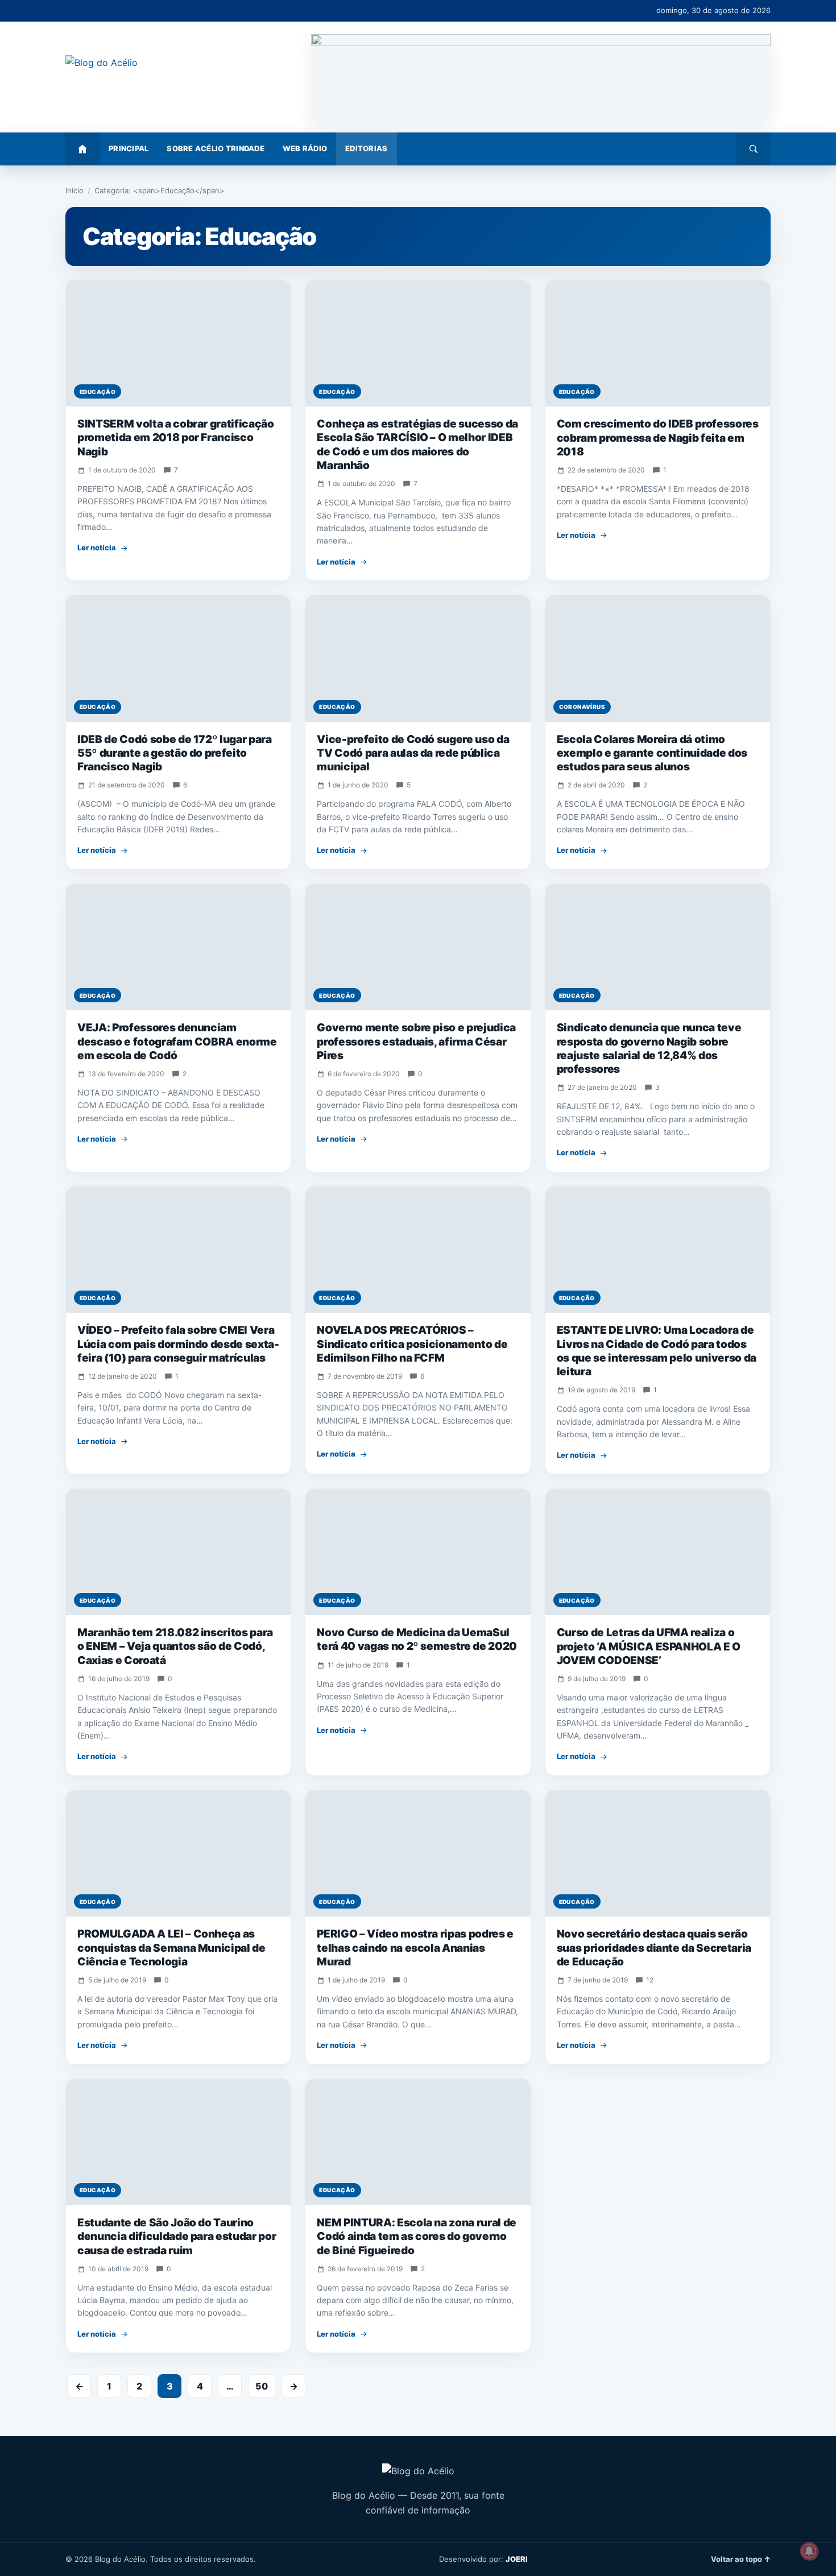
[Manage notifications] (809, 2551)
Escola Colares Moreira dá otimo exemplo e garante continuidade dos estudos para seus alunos (652, 753)
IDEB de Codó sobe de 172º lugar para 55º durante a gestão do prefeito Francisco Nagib (175, 753)
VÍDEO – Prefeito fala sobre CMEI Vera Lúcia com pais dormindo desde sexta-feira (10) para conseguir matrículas (178, 1344)
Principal (129, 148)
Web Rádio (305, 148)
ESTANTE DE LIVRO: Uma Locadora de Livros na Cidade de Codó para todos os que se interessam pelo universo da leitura (657, 1351)
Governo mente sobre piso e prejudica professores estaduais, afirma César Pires (416, 1042)
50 (262, 2386)
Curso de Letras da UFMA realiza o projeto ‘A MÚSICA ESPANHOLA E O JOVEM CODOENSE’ (649, 1646)
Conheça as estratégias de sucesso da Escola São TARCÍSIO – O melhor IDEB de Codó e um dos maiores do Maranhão (417, 445)
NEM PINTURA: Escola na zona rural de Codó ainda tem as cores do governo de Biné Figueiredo (417, 2237)
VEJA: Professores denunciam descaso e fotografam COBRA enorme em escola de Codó (177, 1042)
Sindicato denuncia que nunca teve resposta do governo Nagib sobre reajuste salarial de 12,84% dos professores (649, 1048)
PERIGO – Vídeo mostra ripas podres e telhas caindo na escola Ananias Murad (415, 1948)
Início (75, 190)
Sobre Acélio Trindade (215, 148)
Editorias (366, 148)
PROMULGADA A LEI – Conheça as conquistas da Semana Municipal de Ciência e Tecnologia (171, 1948)
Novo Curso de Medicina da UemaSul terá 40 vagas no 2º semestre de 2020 (417, 1639)
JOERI (517, 2559)
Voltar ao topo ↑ (741, 2559)
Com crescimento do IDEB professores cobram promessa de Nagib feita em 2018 (658, 438)
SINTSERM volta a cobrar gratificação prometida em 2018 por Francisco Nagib (176, 438)
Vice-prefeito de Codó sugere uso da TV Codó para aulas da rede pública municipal (413, 753)
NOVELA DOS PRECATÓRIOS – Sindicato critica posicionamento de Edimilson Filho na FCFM (412, 1344)
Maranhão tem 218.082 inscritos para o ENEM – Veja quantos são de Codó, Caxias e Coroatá (175, 1646)
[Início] (82, 149)
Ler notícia (97, 547)
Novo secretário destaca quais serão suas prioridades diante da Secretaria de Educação (654, 1948)
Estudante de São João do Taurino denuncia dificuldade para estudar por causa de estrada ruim (177, 2237)
